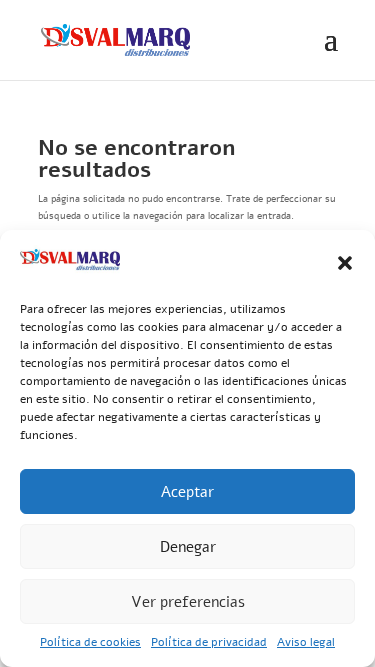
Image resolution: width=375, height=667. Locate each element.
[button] (345, 263)
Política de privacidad (209, 642)
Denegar (188, 547)
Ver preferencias (188, 602)
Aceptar (187, 492)
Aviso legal (306, 642)
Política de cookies (90, 642)
